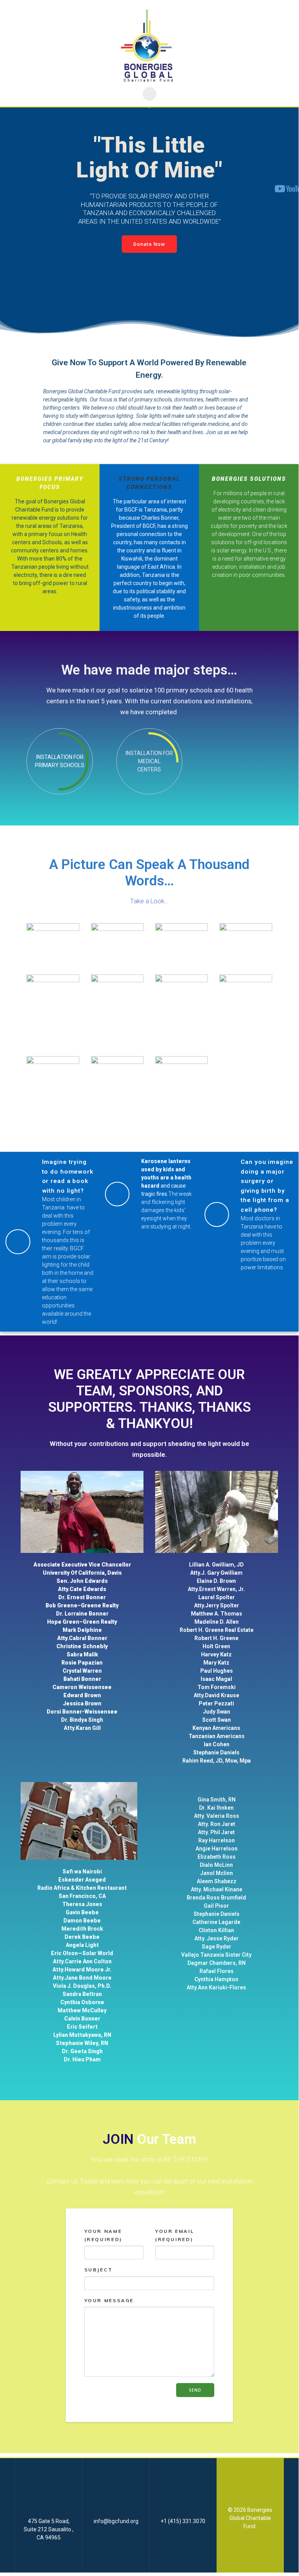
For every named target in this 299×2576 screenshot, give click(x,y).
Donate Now (149, 244)
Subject (99, 2270)
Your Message (109, 2300)
